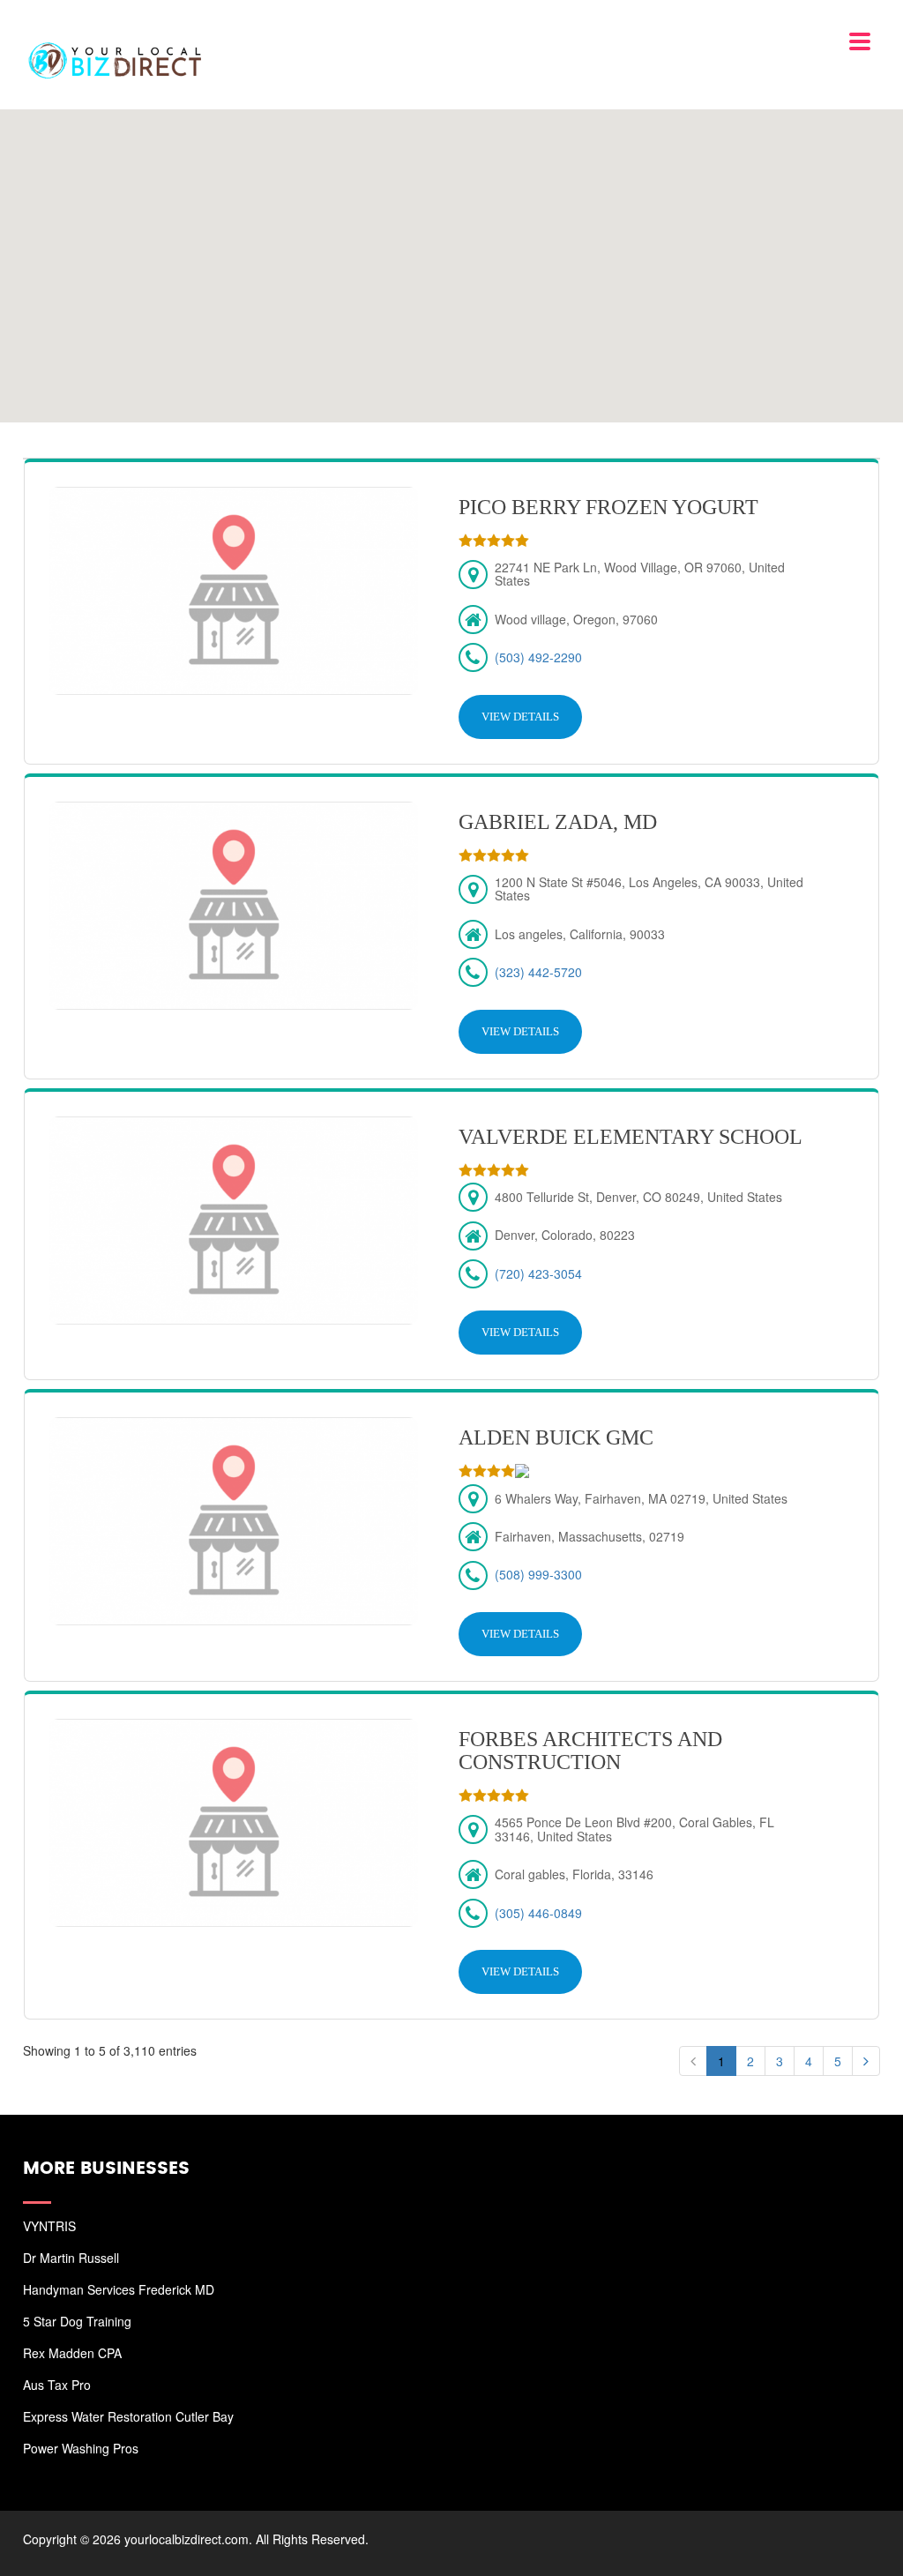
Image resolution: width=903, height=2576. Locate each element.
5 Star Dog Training (77, 2321)
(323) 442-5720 (538, 972)
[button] (451, 255)
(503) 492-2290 (538, 657)
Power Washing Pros (81, 2448)
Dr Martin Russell (71, 2258)
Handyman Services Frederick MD (119, 2289)
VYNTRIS (49, 2226)
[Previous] (693, 2061)
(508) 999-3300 (538, 1574)
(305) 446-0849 (538, 1913)
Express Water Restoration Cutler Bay (128, 2416)
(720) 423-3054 (538, 1273)
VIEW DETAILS (520, 717)
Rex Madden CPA (72, 2353)
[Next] (866, 2061)
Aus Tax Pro (57, 2385)
